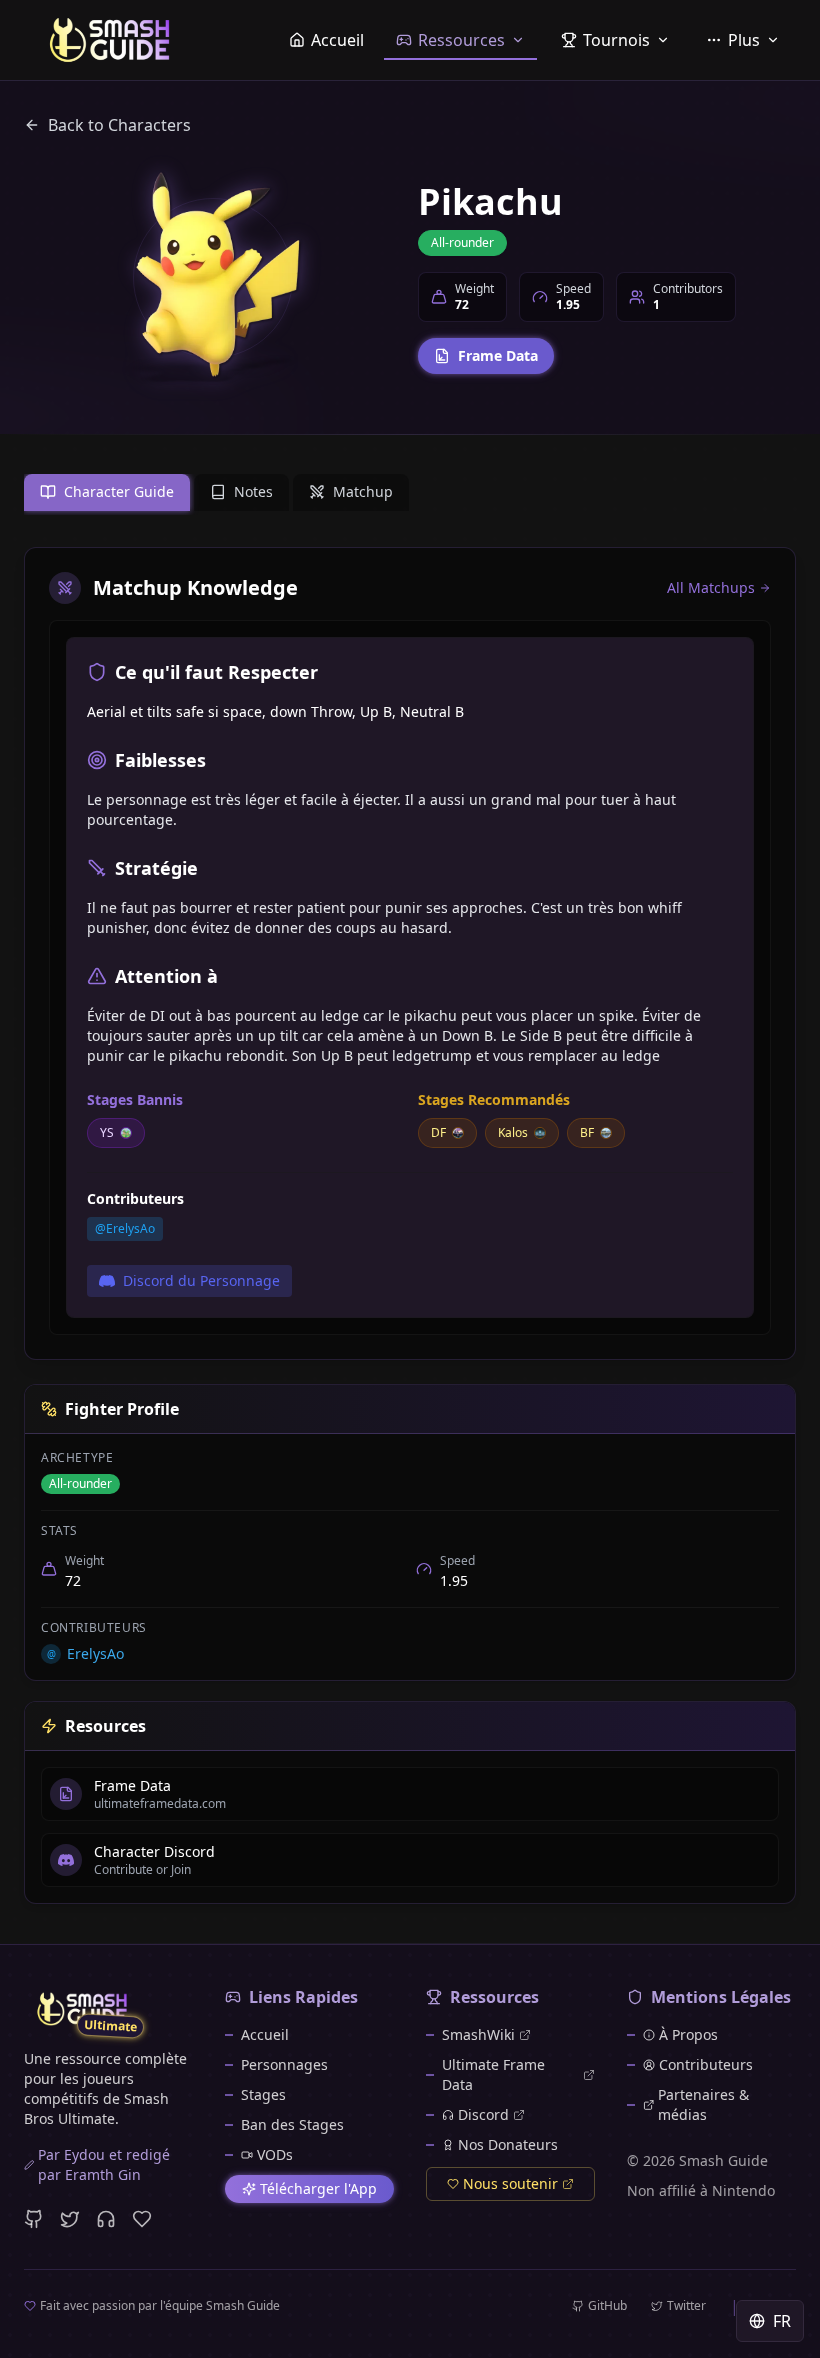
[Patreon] (142, 2219)
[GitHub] (34, 2219)
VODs (275, 2154)
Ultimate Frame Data (493, 2074)
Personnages (284, 2064)
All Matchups (711, 587)
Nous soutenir (510, 2183)
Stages (263, 2094)
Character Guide (119, 491)
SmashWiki (478, 2034)
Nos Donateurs (508, 2144)
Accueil (265, 2034)
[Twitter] (70, 2219)
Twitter (686, 2306)
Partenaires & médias (703, 2104)
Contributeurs (706, 2064)
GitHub (607, 2306)
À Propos (688, 2034)
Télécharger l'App (318, 2188)
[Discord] (106, 2219)
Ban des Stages (292, 2124)
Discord (483, 2114)
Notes (253, 491)
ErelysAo (86, 1653)
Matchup (363, 491)
